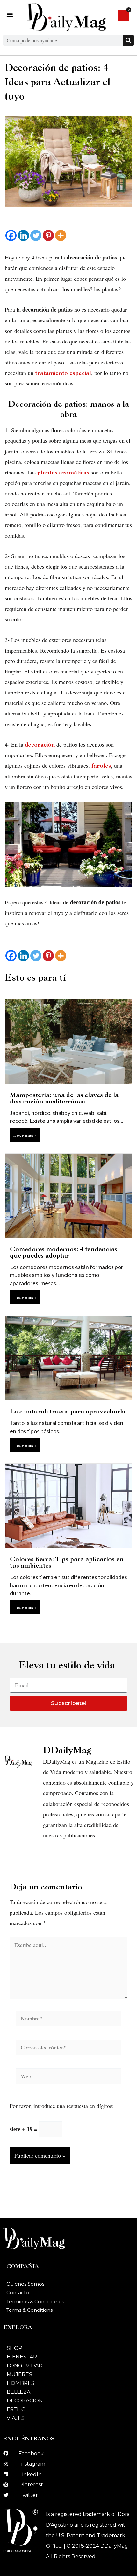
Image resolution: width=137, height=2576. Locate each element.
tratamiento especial (63, 373)
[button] (10, 15)
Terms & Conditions (29, 2310)
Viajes (16, 2418)
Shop (14, 2348)
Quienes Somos (25, 2284)
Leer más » (25, 1135)
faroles (101, 766)
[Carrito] (123, 15)
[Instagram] (6, 2464)
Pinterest (31, 2485)
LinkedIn (31, 2474)
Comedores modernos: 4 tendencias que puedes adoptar (64, 1252)
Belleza (18, 2392)
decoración (40, 745)
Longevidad (25, 2366)
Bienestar (22, 2357)
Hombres (21, 2383)
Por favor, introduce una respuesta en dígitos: (62, 2106)
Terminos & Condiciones (35, 2301)
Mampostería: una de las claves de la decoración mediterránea (64, 1098)
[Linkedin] (23, 235)
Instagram (32, 2464)
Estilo (16, 2410)
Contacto (18, 2293)
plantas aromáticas (63, 472)
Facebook (31, 2453)
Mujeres (19, 2375)
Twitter (29, 2495)
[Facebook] (11, 235)
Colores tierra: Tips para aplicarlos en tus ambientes (67, 1562)
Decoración (25, 2401)
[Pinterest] (48, 235)
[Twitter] (36, 235)
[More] (61, 235)
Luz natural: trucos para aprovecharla (68, 1411)
